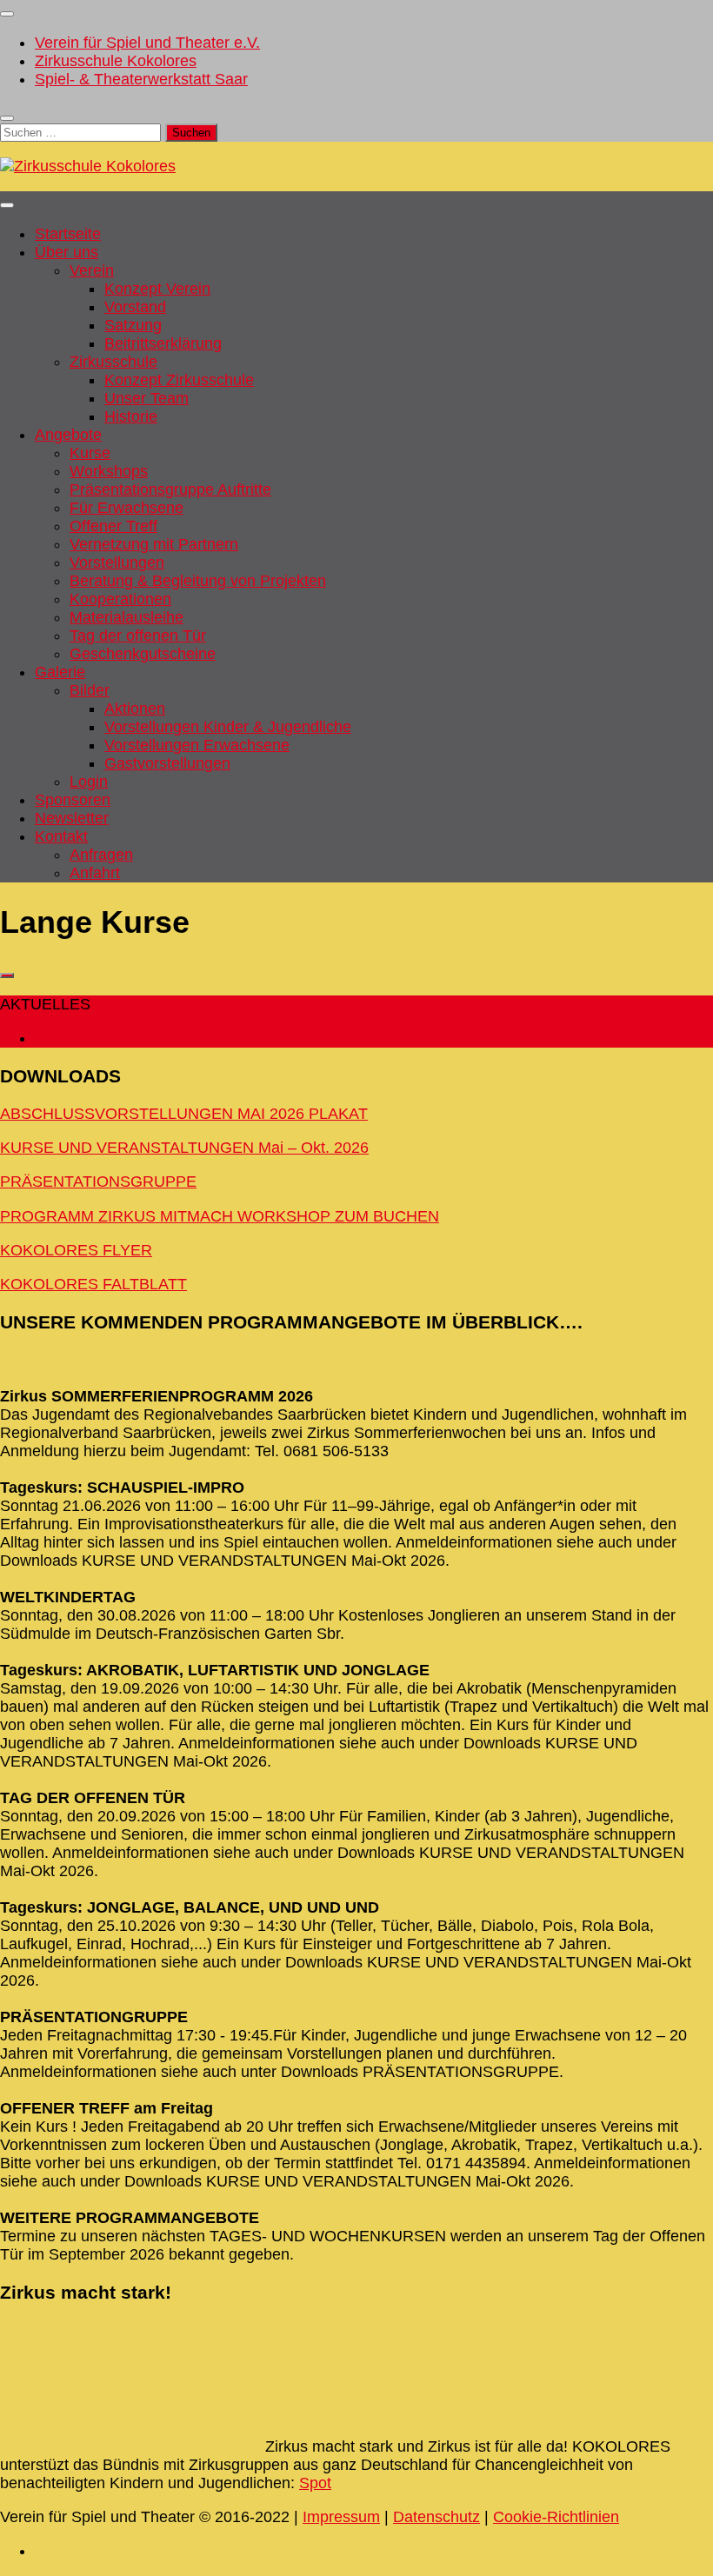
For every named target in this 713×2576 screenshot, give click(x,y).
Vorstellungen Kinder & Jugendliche (228, 727)
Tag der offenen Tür (138, 636)
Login (89, 782)
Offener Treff (113, 526)
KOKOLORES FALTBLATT (93, 1284)
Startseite (68, 234)
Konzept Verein (157, 289)
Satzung (133, 325)
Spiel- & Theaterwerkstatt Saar (141, 79)
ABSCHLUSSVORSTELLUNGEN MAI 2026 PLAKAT (184, 1114)
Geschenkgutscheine (143, 654)
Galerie (60, 672)
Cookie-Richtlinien (556, 2517)
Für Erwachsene (127, 508)
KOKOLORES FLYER (76, 1250)
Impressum (341, 2517)
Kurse (90, 453)
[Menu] (7, 14)
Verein (92, 270)
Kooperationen (120, 599)
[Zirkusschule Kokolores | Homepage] (88, 166)
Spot (315, 2483)
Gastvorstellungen (167, 763)
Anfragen (101, 855)
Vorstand (135, 307)
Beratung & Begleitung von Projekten (198, 581)
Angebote (68, 435)
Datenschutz (436, 2517)
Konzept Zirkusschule (179, 380)
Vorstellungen (117, 562)
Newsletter (72, 818)
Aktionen (135, 709)
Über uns (67, 252)
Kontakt (61, 836)
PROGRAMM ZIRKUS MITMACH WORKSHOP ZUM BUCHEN (220, 1216)
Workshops (109, 471)
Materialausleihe (127, 617)
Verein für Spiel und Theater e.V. (147, 43)
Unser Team (147, 398)
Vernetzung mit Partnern (154, 544)
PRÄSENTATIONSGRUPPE (98, 1181)
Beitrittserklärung (163, 343)
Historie (131, 416)
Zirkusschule (113, 362)
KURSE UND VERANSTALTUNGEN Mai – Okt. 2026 (184, 1148)
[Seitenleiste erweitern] (7, 975)
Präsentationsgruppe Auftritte (170, 489)
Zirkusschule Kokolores (116, 61)
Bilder (90, 690)
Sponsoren (73, 800)
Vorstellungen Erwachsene (197, 745)
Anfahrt (95, 873)
